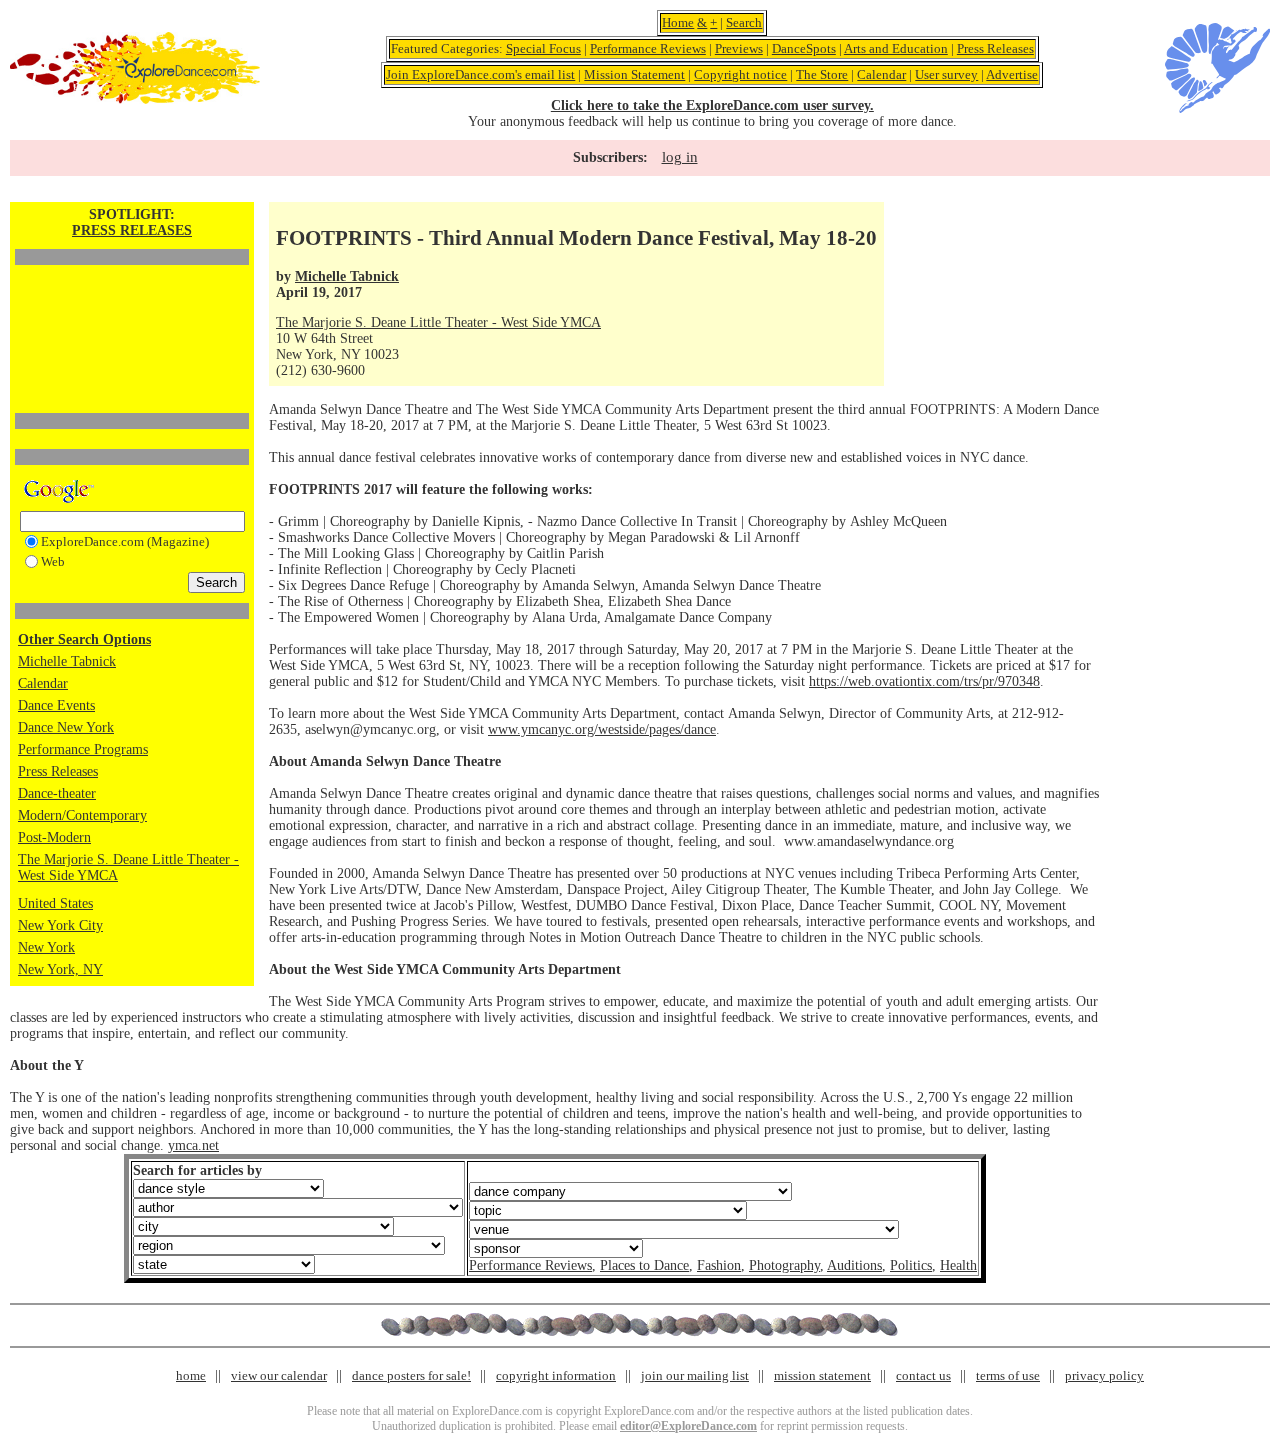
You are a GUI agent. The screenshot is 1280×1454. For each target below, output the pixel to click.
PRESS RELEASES (132, 230)
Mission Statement (634, 74)
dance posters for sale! (411, 1375)
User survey (946, 74)
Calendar (881, 74)
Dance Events (56, 705)
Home (678, 22)
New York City (60, 925)
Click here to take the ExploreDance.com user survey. (712, 105)
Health (958, 1265)
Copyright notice (740, 74)
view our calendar (279, 1375)
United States (55, 903)
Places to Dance (644, 1265)
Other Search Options (84, 639)
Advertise (1012, 74)
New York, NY (60, 969)
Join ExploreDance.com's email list (480, 74)
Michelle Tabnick (67, 661)
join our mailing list (695, 1375)
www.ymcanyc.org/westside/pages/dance (602, 729)
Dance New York (66, 727)
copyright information (556, 1375)
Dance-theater (57, 793)
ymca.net (193, 1145)
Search (744, 22)
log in (680, 157)
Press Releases (995, 48)
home (191, 1375)
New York (46, 947)
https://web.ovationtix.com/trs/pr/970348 (924, 681)
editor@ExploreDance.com (688, 1426)
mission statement (822, 1375)
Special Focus (543, 48)
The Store (822, 74)
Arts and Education (896, 48)
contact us (923, 1375)
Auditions (854, 1265)
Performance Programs (83, 749)
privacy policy (1104, 1375)
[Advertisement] (132, 305)
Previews (739, 48)
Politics (911, 1265)
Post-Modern (54, 837)
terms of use (1008, 1375)
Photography (784, 1265)
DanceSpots (804, 48)
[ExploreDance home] (135, 99)
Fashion (719, 1265)
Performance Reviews (648, 48)
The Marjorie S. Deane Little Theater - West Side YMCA (438, 322)
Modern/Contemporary (82, 815)
